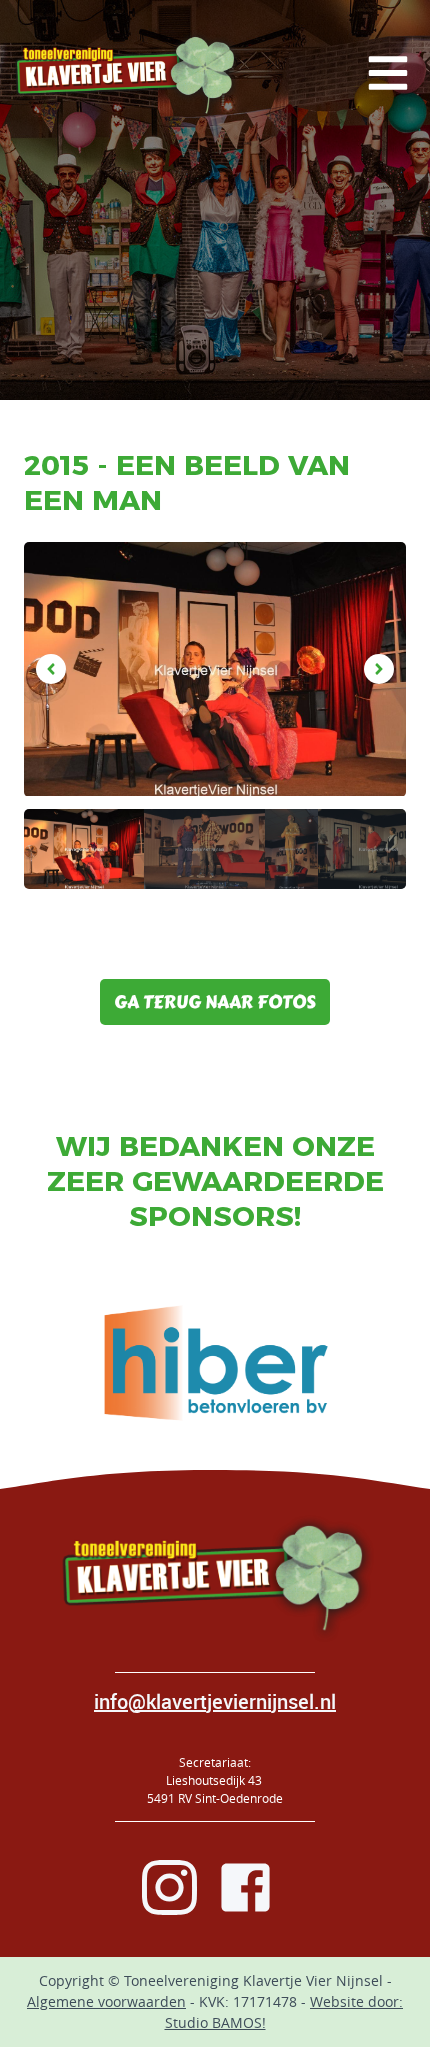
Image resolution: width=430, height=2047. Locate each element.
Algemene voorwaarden (106, 2001)
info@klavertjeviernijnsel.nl (215, 1701)
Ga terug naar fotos (215, 1002)
